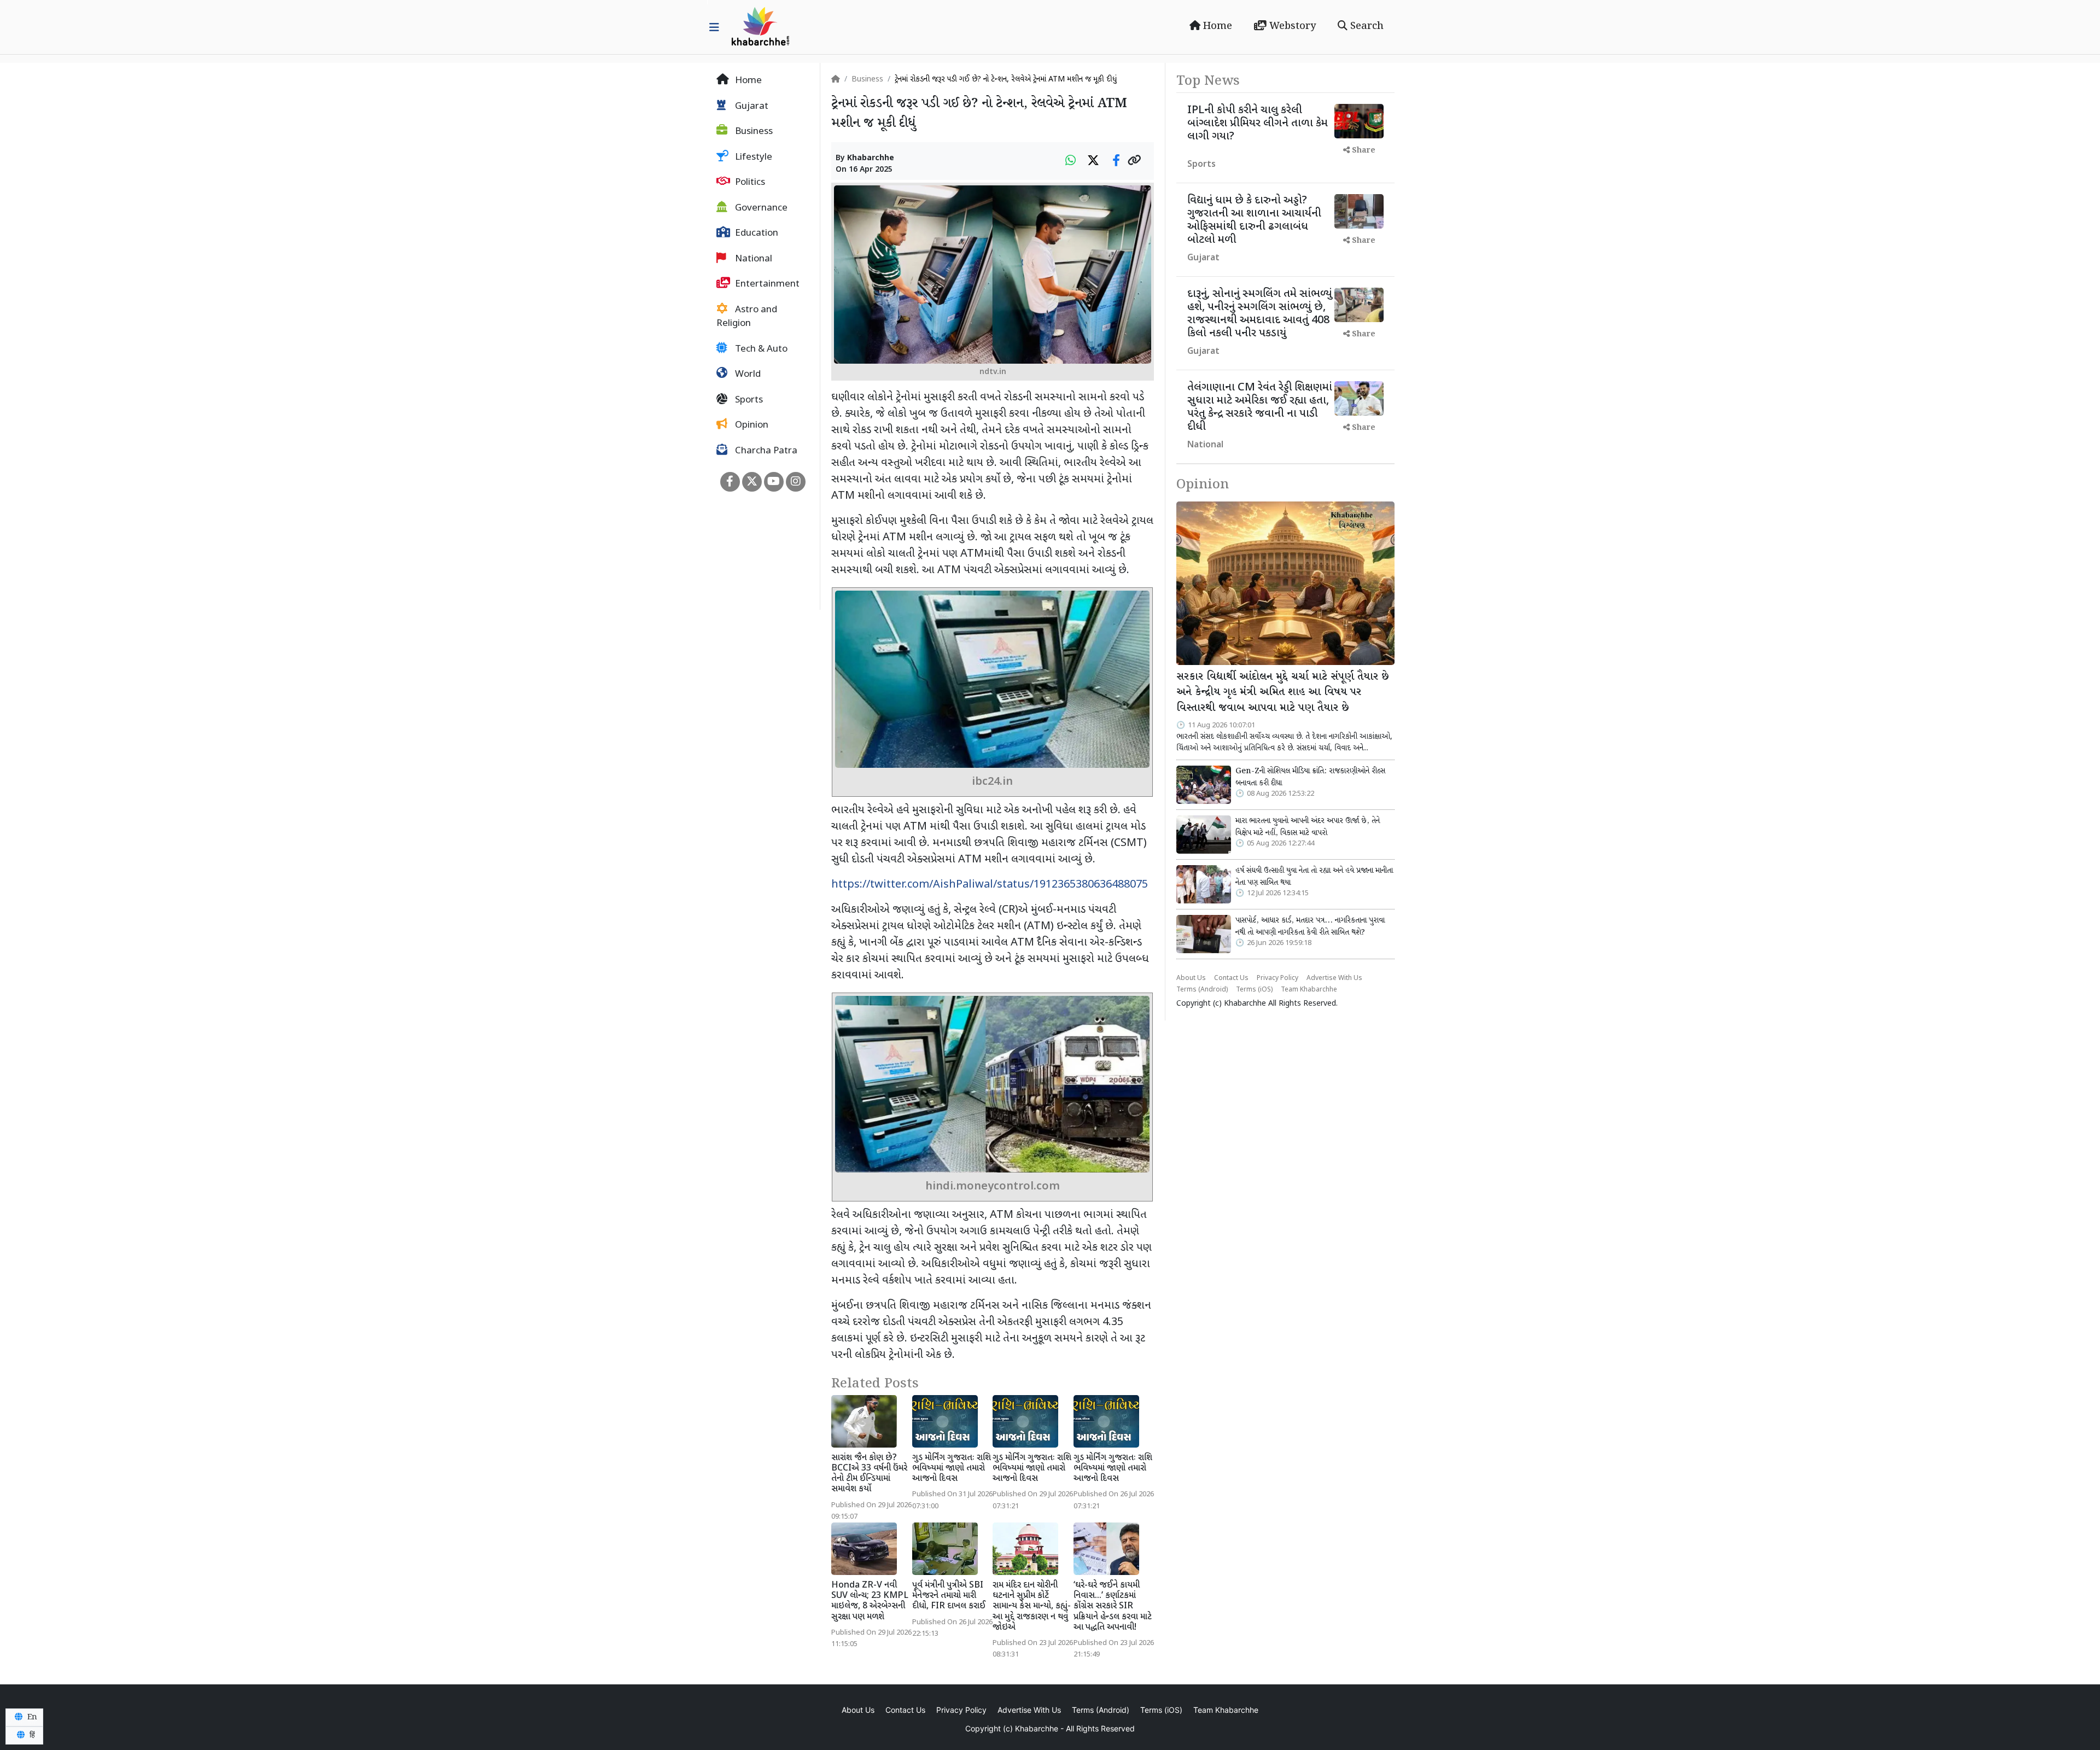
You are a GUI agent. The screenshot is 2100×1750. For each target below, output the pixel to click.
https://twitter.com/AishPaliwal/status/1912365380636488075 (990, 885)
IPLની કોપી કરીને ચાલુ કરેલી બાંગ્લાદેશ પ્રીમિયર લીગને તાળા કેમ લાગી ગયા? (1258, 124)
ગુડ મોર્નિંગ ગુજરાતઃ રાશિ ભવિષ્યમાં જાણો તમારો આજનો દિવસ (952, 1469)
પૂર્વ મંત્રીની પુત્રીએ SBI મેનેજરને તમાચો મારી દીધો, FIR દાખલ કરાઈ (949, 1596)
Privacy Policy (1277, 978)
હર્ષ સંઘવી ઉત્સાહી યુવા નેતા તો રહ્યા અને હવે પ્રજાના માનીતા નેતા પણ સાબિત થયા (1314, 877)
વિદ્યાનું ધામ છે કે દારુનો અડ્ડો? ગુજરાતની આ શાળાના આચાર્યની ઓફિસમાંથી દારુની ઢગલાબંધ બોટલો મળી (1254, 220)
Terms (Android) (1202, 990)
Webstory (1291, 26)
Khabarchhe (871, 158)
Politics (749, 183)
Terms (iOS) (1254, 990)
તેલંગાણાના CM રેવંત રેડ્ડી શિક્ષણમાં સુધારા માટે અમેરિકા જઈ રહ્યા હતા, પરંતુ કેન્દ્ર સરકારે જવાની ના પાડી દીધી (1260, 407)
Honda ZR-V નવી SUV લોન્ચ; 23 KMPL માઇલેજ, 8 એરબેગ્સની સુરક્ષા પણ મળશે (870, 1602)
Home (1216, 26)
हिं (31, 1735)
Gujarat (751, 107)
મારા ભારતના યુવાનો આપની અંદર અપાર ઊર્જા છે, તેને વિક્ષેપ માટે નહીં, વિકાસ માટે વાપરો (1308, 827)
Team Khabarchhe (1309, 990)
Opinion (751, 425)
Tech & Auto (760, 349)
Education (756, 234)
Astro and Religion (747, 317)
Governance (760, 208)
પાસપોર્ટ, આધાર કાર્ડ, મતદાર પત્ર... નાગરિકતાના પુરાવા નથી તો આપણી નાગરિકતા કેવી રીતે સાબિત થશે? (1310, 926)
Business (753, 132)
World (747, 375)
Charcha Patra (765, 451)
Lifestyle (752, 157)
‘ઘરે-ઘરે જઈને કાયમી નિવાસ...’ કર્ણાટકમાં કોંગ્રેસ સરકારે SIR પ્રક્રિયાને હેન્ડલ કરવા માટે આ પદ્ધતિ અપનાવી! (1113, 1607)
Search (1366, 26)
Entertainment (766, 284)
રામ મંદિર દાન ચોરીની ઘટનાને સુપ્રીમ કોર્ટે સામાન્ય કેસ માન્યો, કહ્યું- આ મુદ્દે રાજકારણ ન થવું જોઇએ (1032, 1607)
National (752, 259)
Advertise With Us (1334, 978)
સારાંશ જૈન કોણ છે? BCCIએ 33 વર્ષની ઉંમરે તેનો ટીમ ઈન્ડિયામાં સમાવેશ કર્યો (869, 1474)
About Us (1191, 978)
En (31, 1717)
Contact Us (1231, 978)
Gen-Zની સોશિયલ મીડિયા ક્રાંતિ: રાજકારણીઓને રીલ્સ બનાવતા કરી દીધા (1310, 777)
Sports (748, 400)
